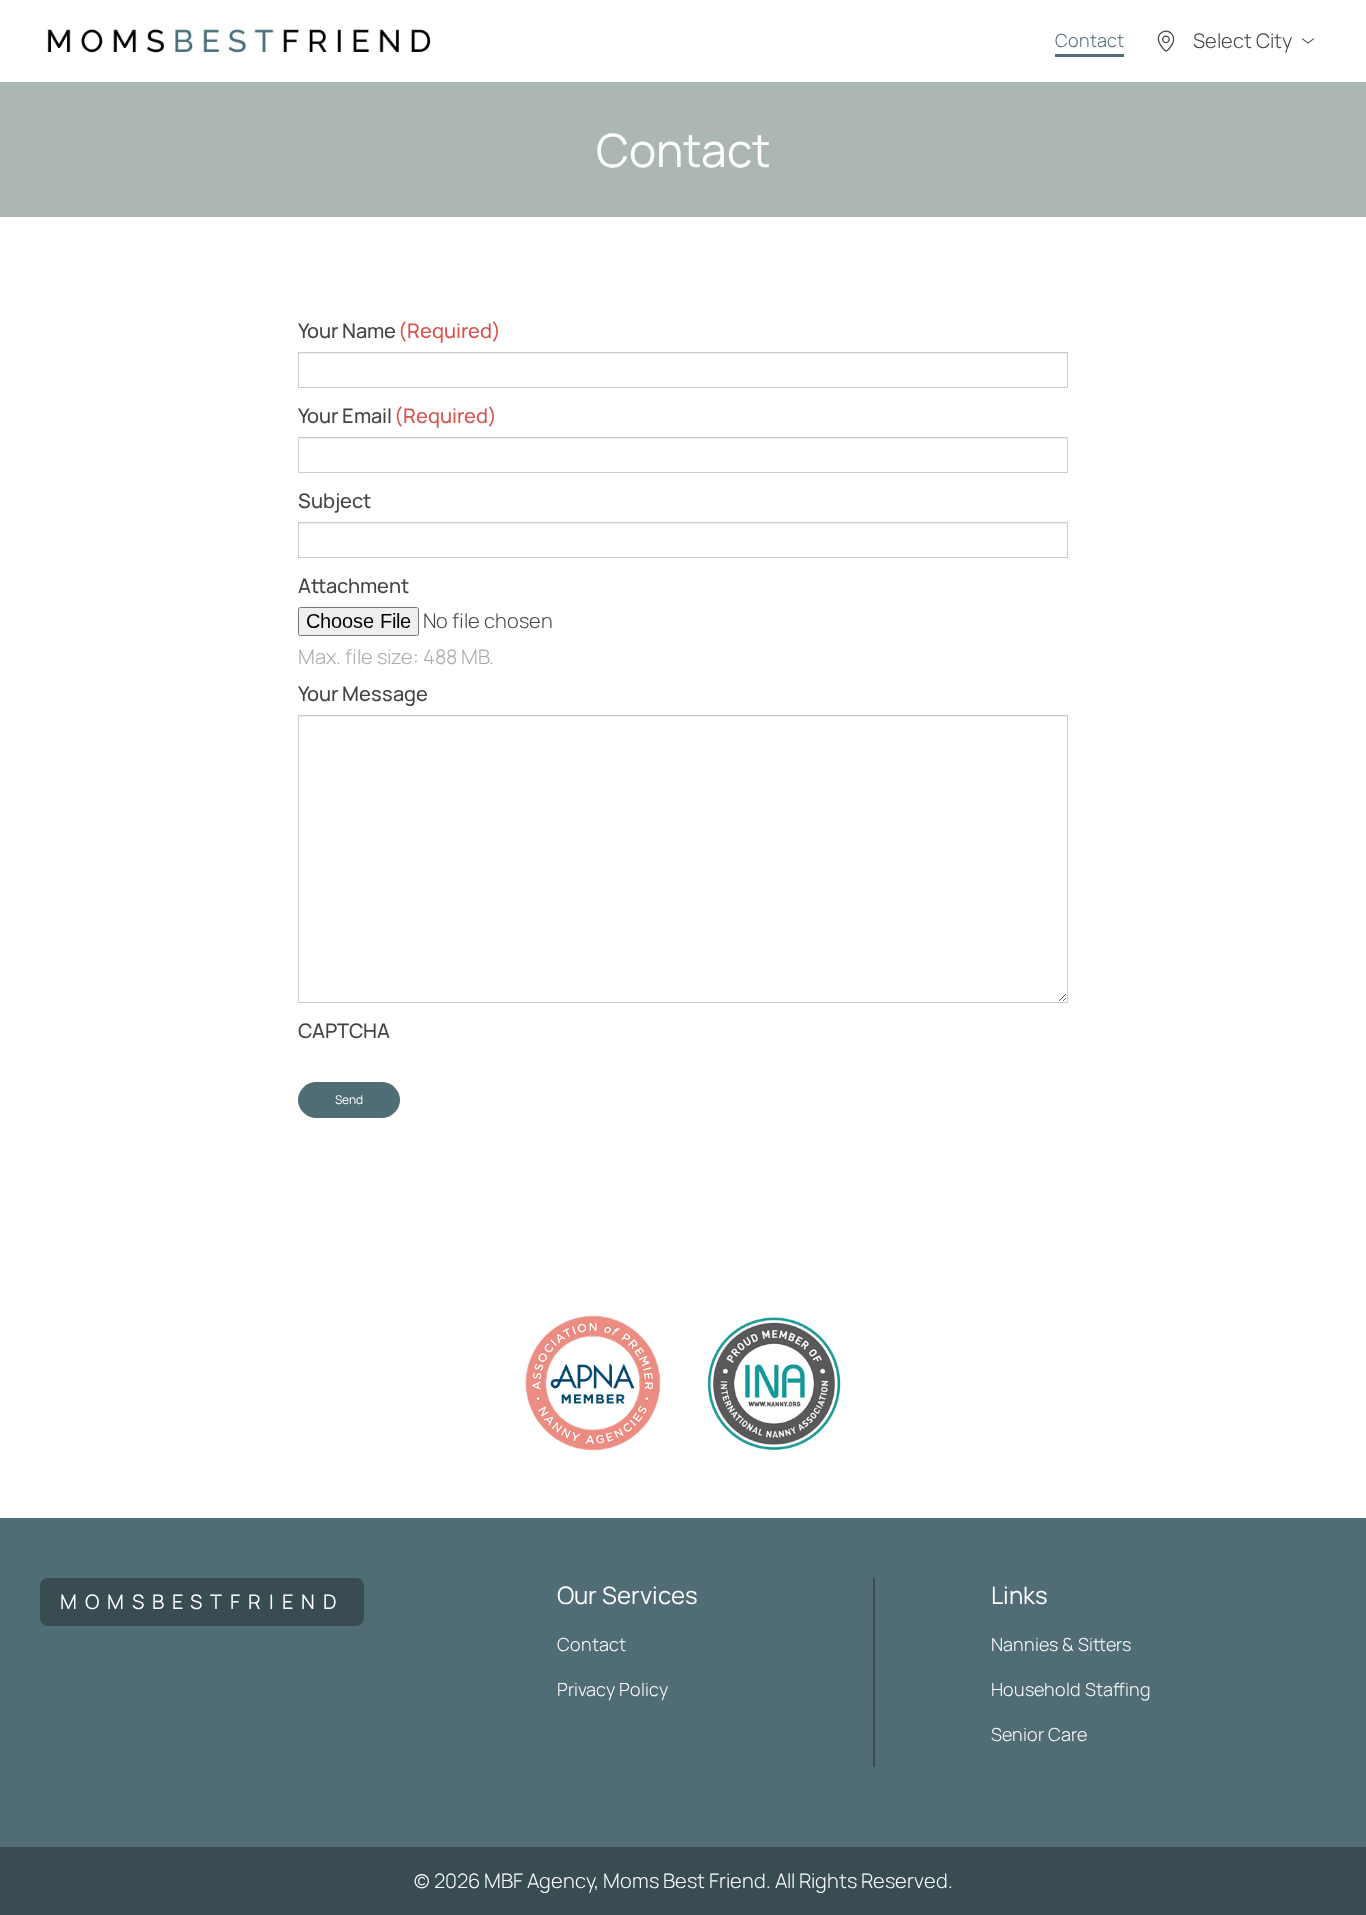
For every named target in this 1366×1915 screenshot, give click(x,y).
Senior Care (1039, 1734)
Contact (1089, 40)
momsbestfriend (202, 1601)
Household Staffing (1071, 1689)
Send (349, 1099)
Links (1019, 1594)
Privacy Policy (612, 1689)
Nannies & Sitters (1061, 1644)
